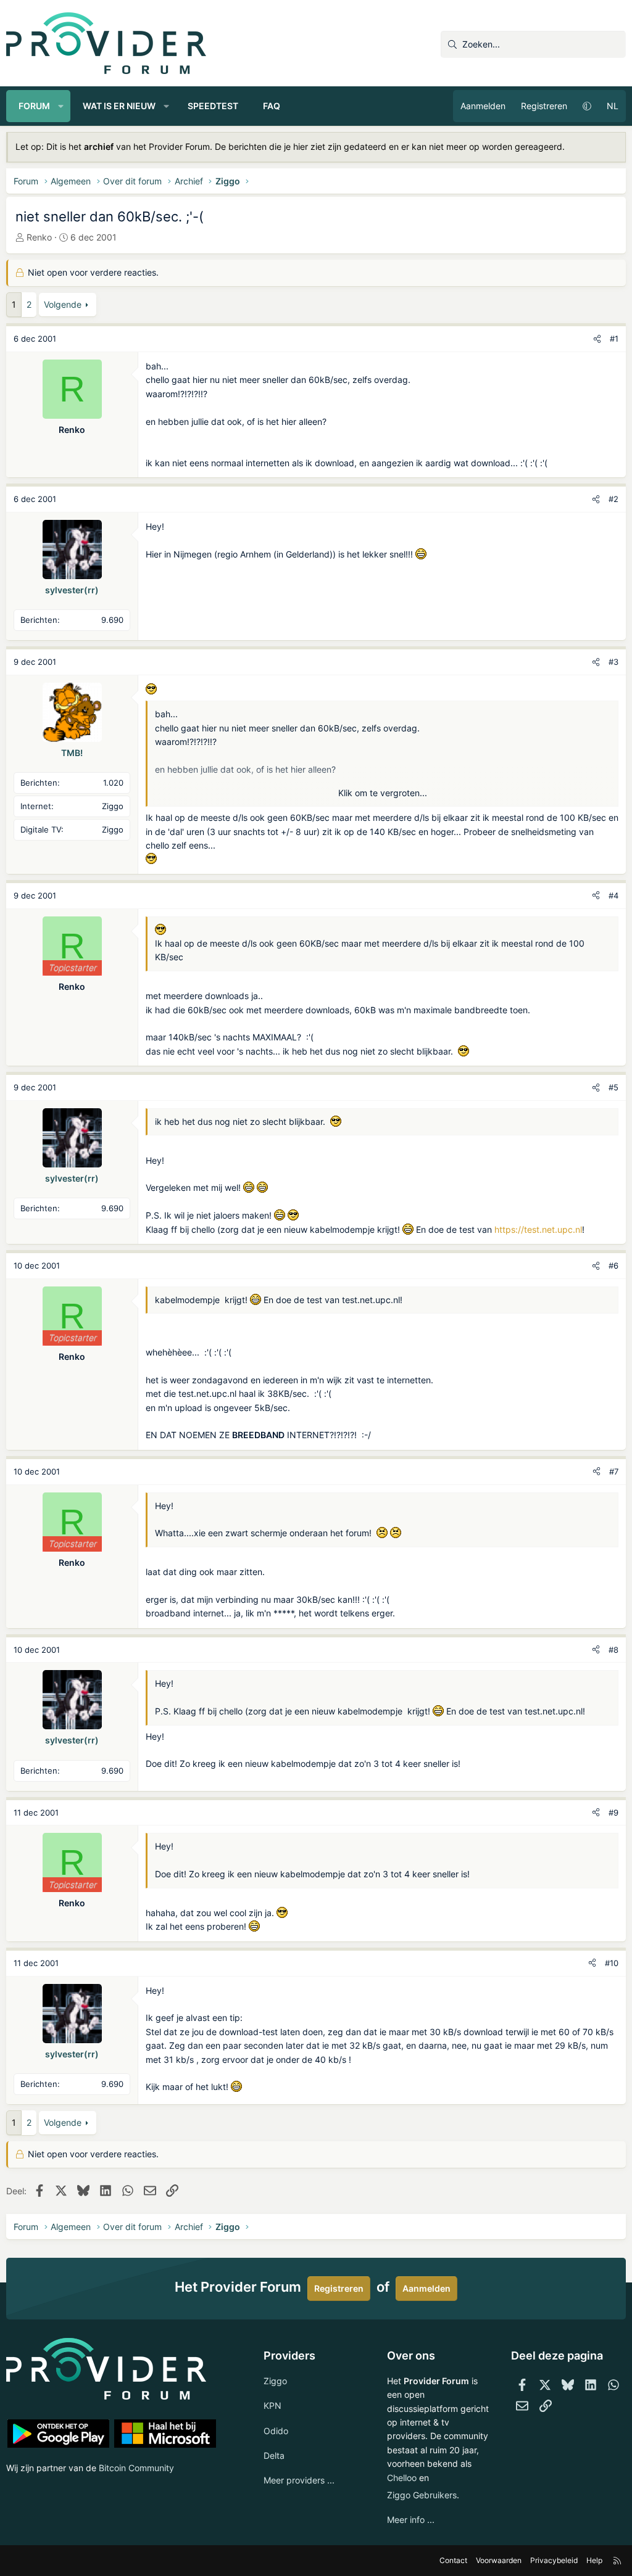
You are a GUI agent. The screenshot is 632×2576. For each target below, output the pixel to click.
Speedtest (213, 106)
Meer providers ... (299, 2480)
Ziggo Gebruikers (422, 2495)
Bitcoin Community (136, 2468)
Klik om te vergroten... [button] (383, 793)
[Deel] (597, 339)
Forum (34, 106)
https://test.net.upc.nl (538, 1229)
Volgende (63, 304)
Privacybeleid (554, 2560)
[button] (61, 106)
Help (594, 2560)
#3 (613, 662)
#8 (613, 1650)
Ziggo (275, 2381)
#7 (614, 1471)
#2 (613, 499)
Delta (274, 2455)
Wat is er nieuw (119, 106)
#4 (613, 895)
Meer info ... (411, 2520)
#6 (613, 1265)
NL (613, 106)
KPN (272, 2405)
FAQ (272, 106)
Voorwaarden (499, 2560)
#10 (612, 1963)
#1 (614, 339)
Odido (276, 2431)
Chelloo (402, 2478)
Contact (453, 2560)
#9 (613, 1813)
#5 (613, 1087)
